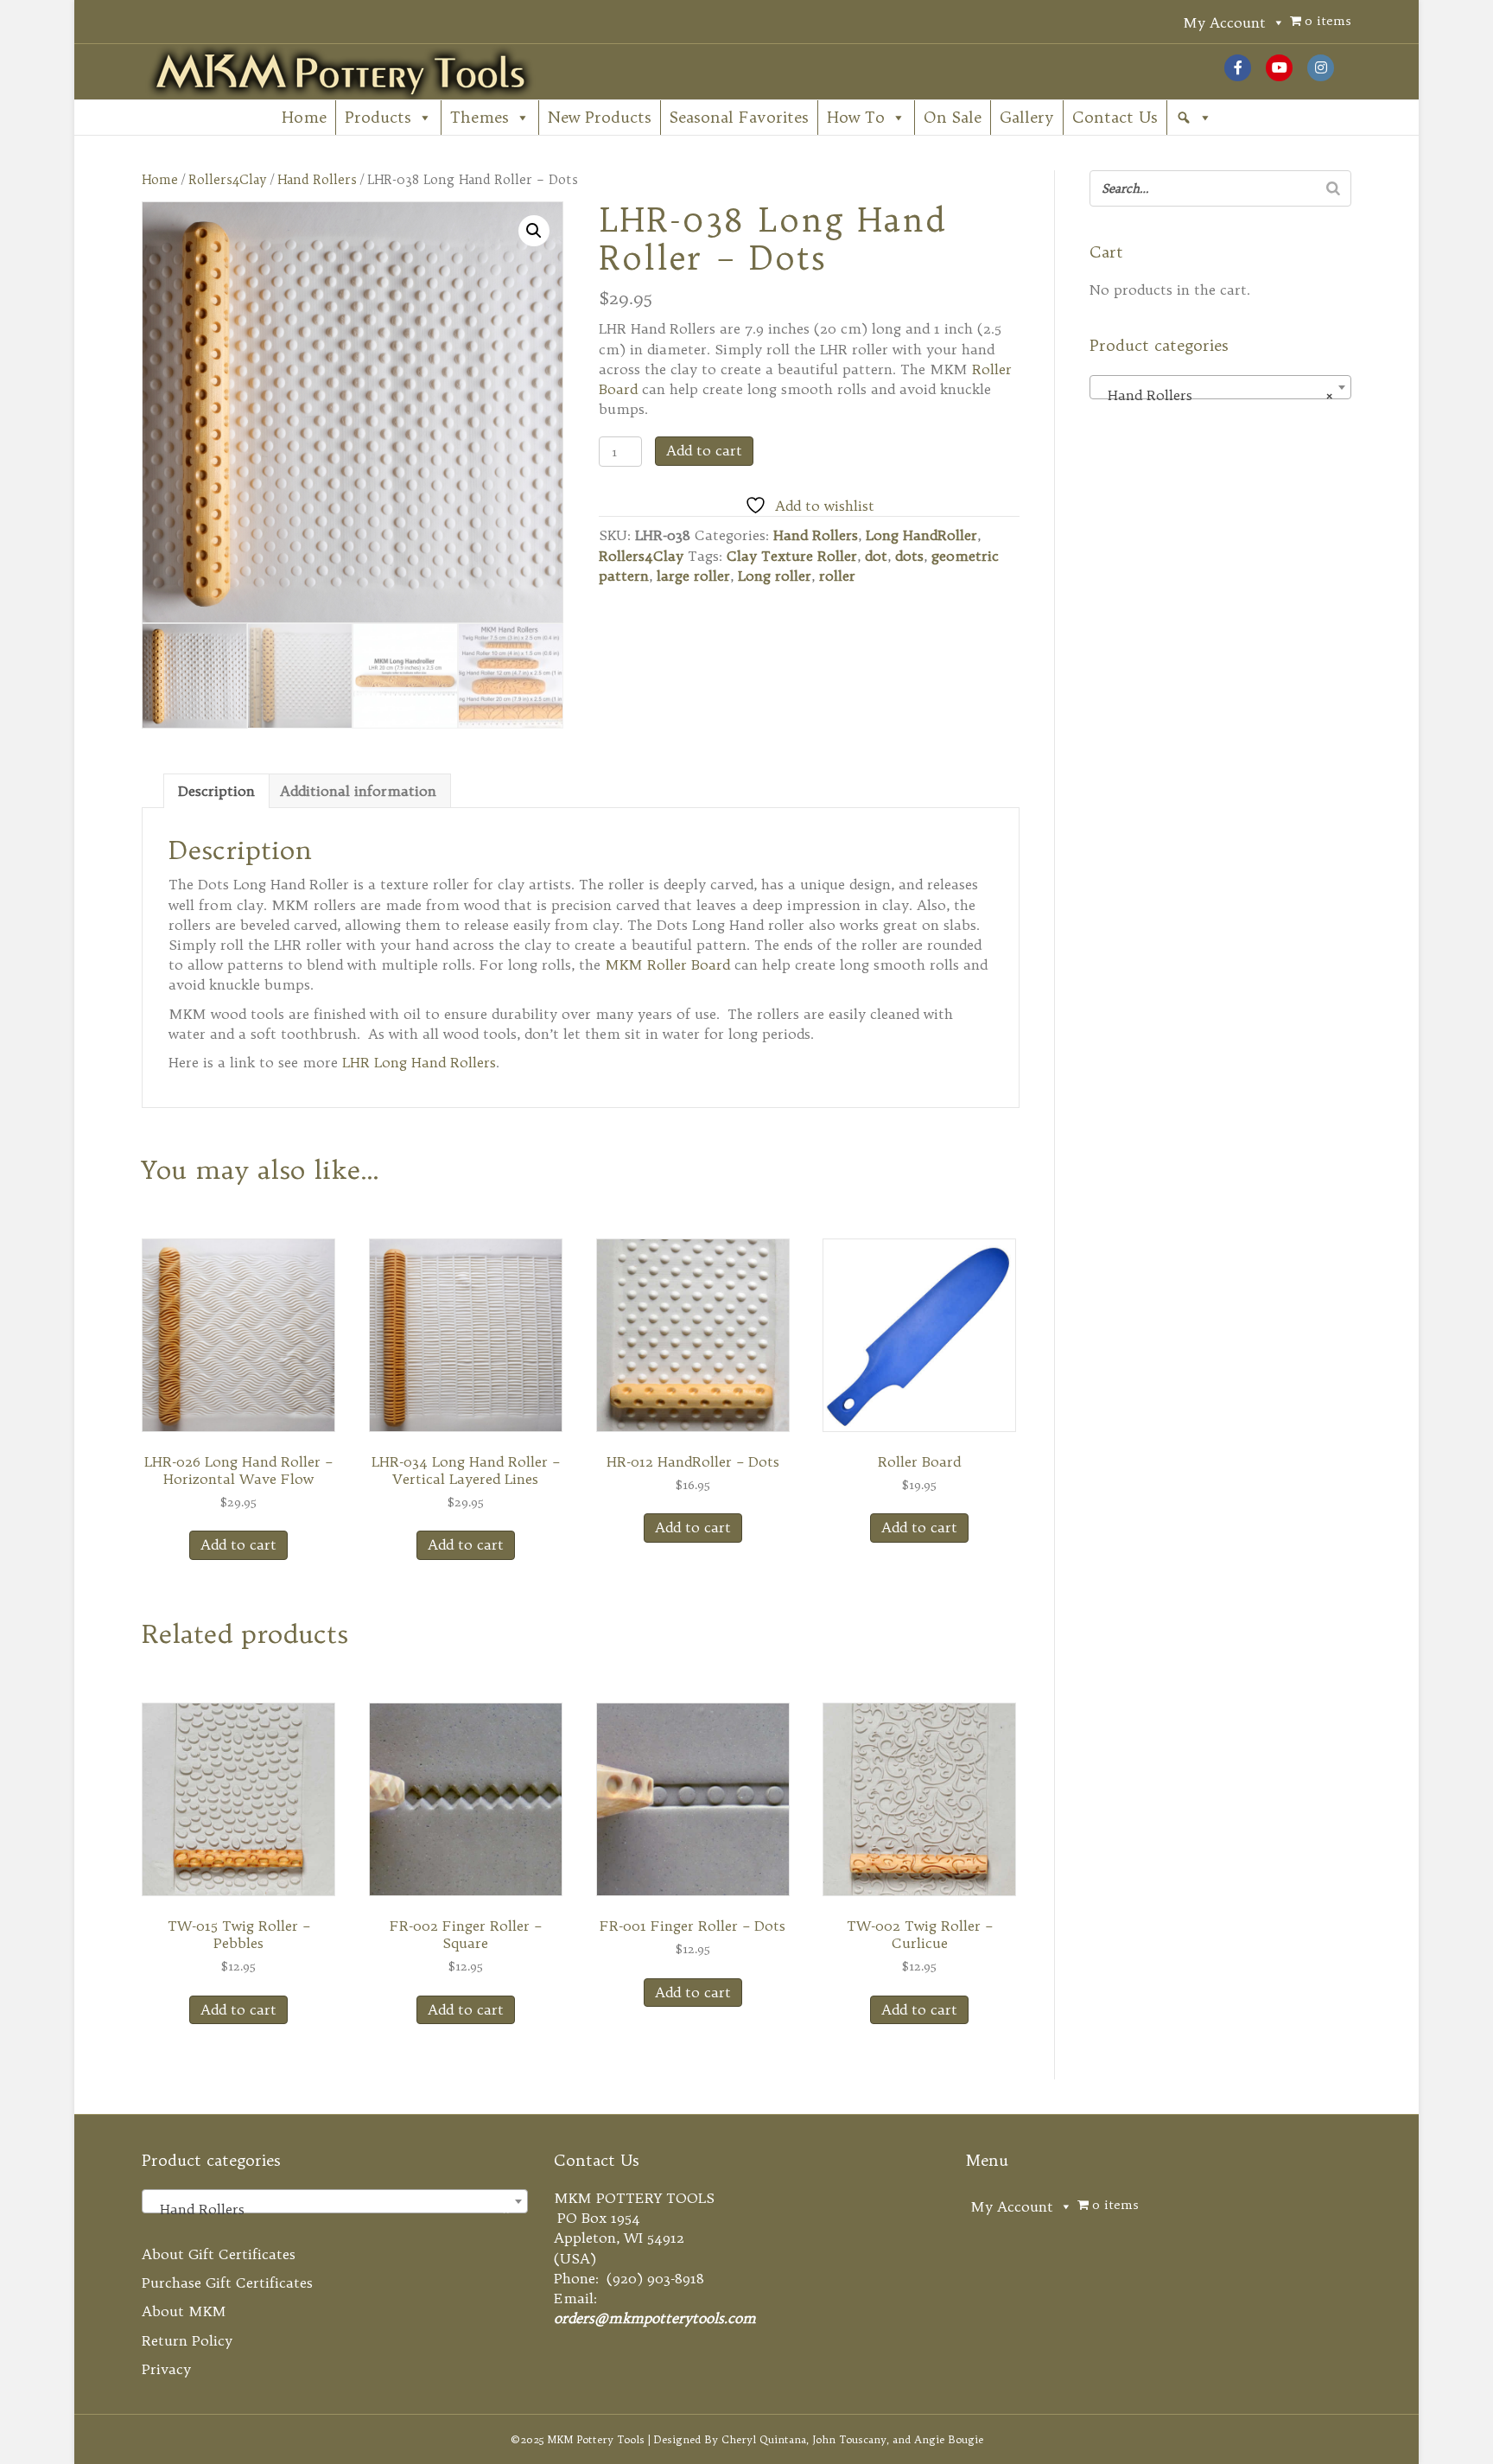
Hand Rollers (317, 179)
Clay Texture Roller (792, 556)
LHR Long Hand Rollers (419, 1062)
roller (837, 576)
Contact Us (1115, 117)
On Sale (953, 117)
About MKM (184, 2311)
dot (876, 556)
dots (909, 556)
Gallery (1027, 117)
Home (304, 117)
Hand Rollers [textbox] (1215, 395)
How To (856, 117)
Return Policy (187, 2340)
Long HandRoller (921, 535)
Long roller (775, 576)
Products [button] (378, 117)
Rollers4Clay (228, 179)
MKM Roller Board (667, 965)
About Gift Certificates (219, 2254)
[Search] (1333, 188)
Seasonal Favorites (739, 117)
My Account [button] (1224, 22)
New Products (600, 117)
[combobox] (1220, 387)
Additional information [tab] (358, 791)
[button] (1194, 118)
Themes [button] (480, 117)
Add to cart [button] (238, 1544)
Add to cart (704, 450)
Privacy (166, 2369)
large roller (693, 576)
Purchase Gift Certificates (227, 2283)
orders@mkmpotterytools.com (655, 2318)
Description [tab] (216, 791)
